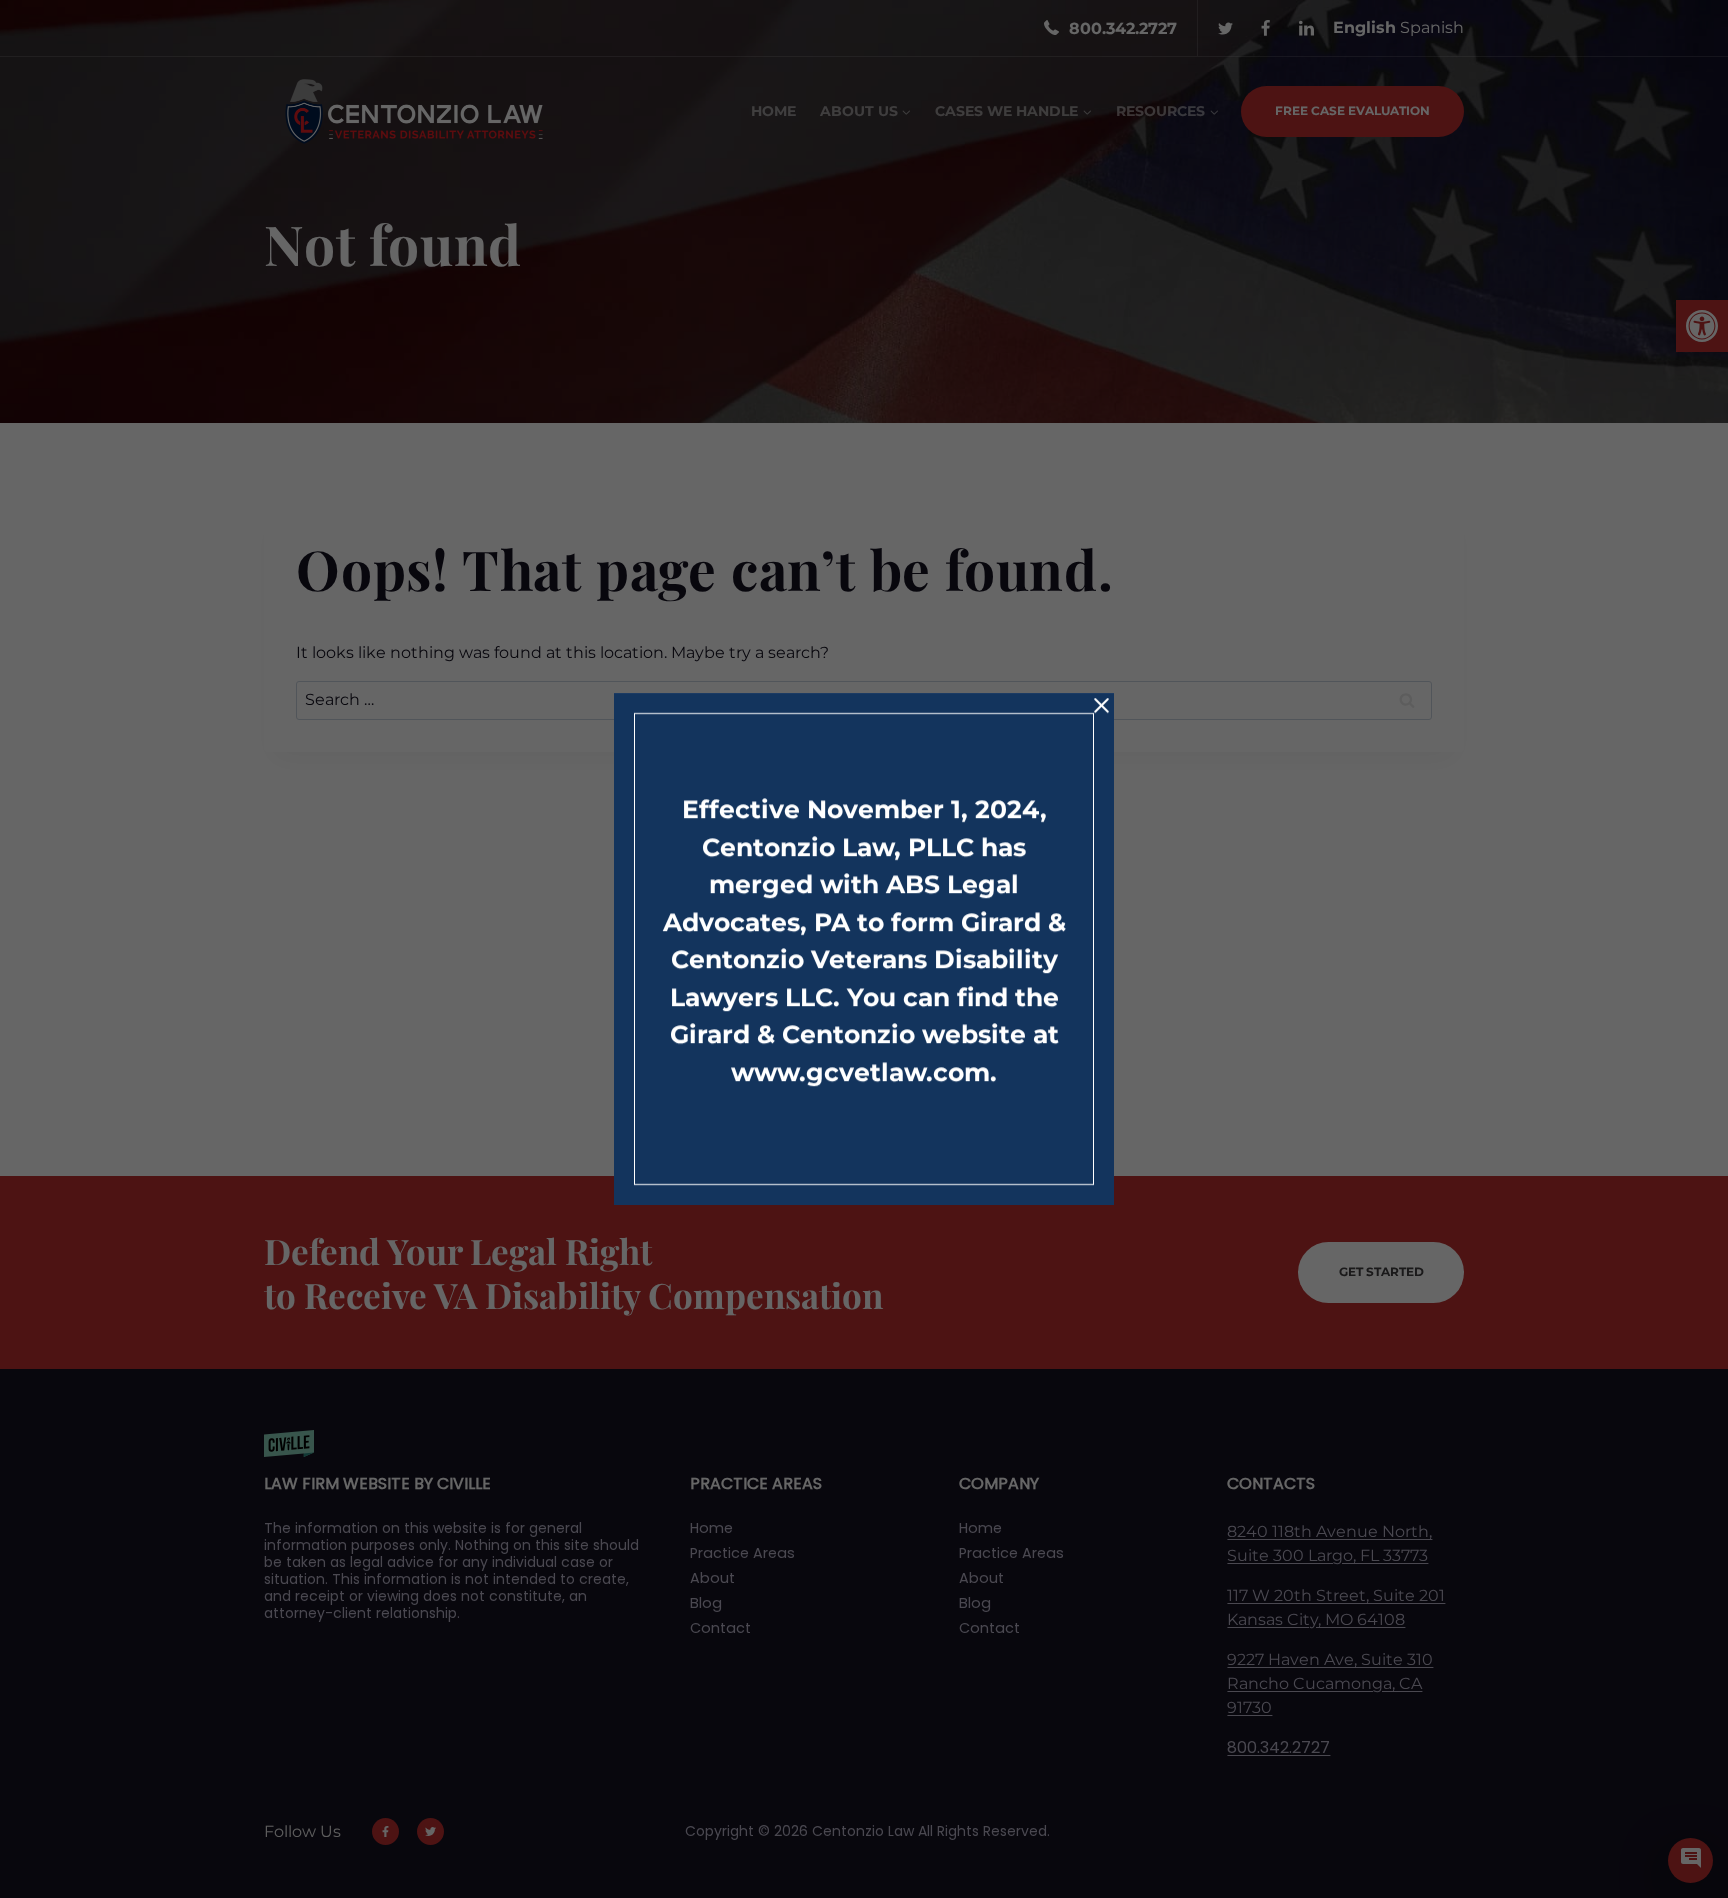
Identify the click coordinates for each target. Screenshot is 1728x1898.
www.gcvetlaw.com (860, 1072)
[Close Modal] (1101, 705)
